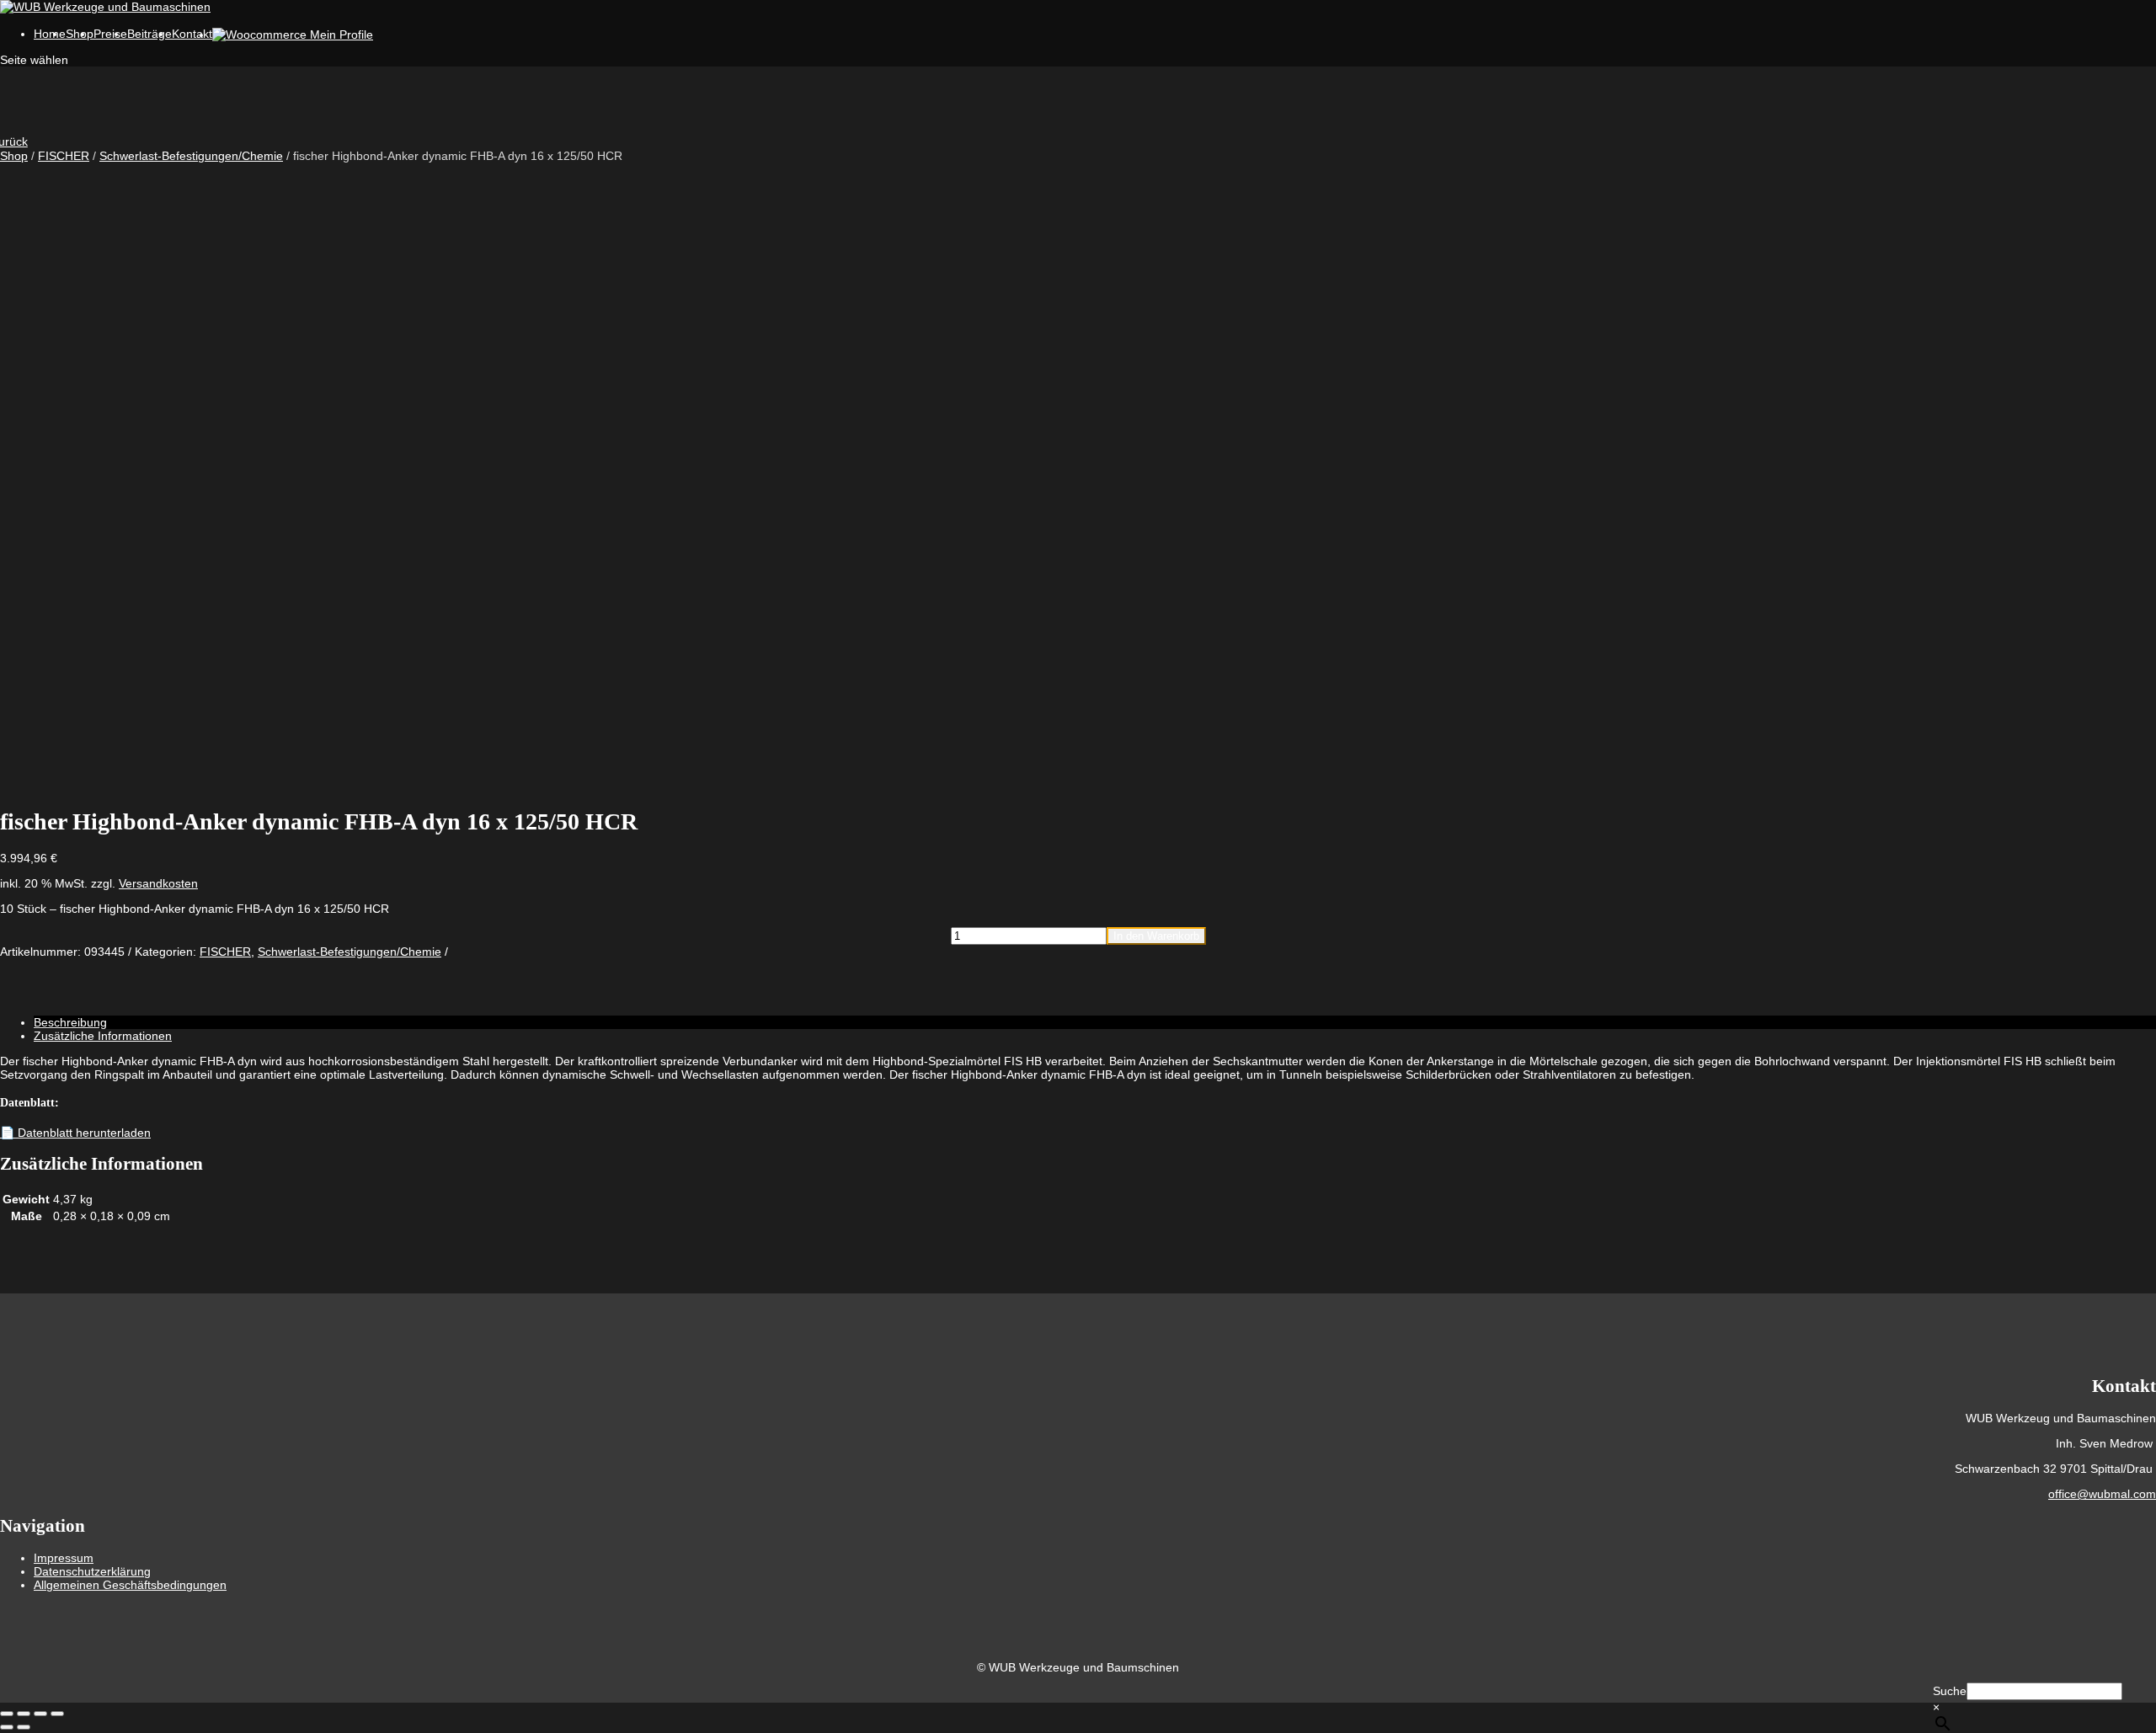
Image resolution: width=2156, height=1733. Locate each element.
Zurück (14, 141)
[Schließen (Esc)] (57, 1714)
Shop (14, 156)
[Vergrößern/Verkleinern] (7, 1714)
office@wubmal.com (2102, 1494)
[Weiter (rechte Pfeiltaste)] (24, 1727)
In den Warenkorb (1156, 936)
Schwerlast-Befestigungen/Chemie (191, 156)
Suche (1950, 1691)
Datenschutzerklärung (92, 1571)
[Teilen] (40, 1714)
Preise (110, 34)
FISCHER (64, 156)
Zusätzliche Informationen (103, 1036)
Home (50, 34)
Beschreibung (70, 1022)
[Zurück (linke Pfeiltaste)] (7, 1727)
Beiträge (149, 34)
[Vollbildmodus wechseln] (24, 1714)
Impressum (64, 1558)
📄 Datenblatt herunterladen (75, 1133)
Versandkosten (158, 883)
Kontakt (192, 34)
